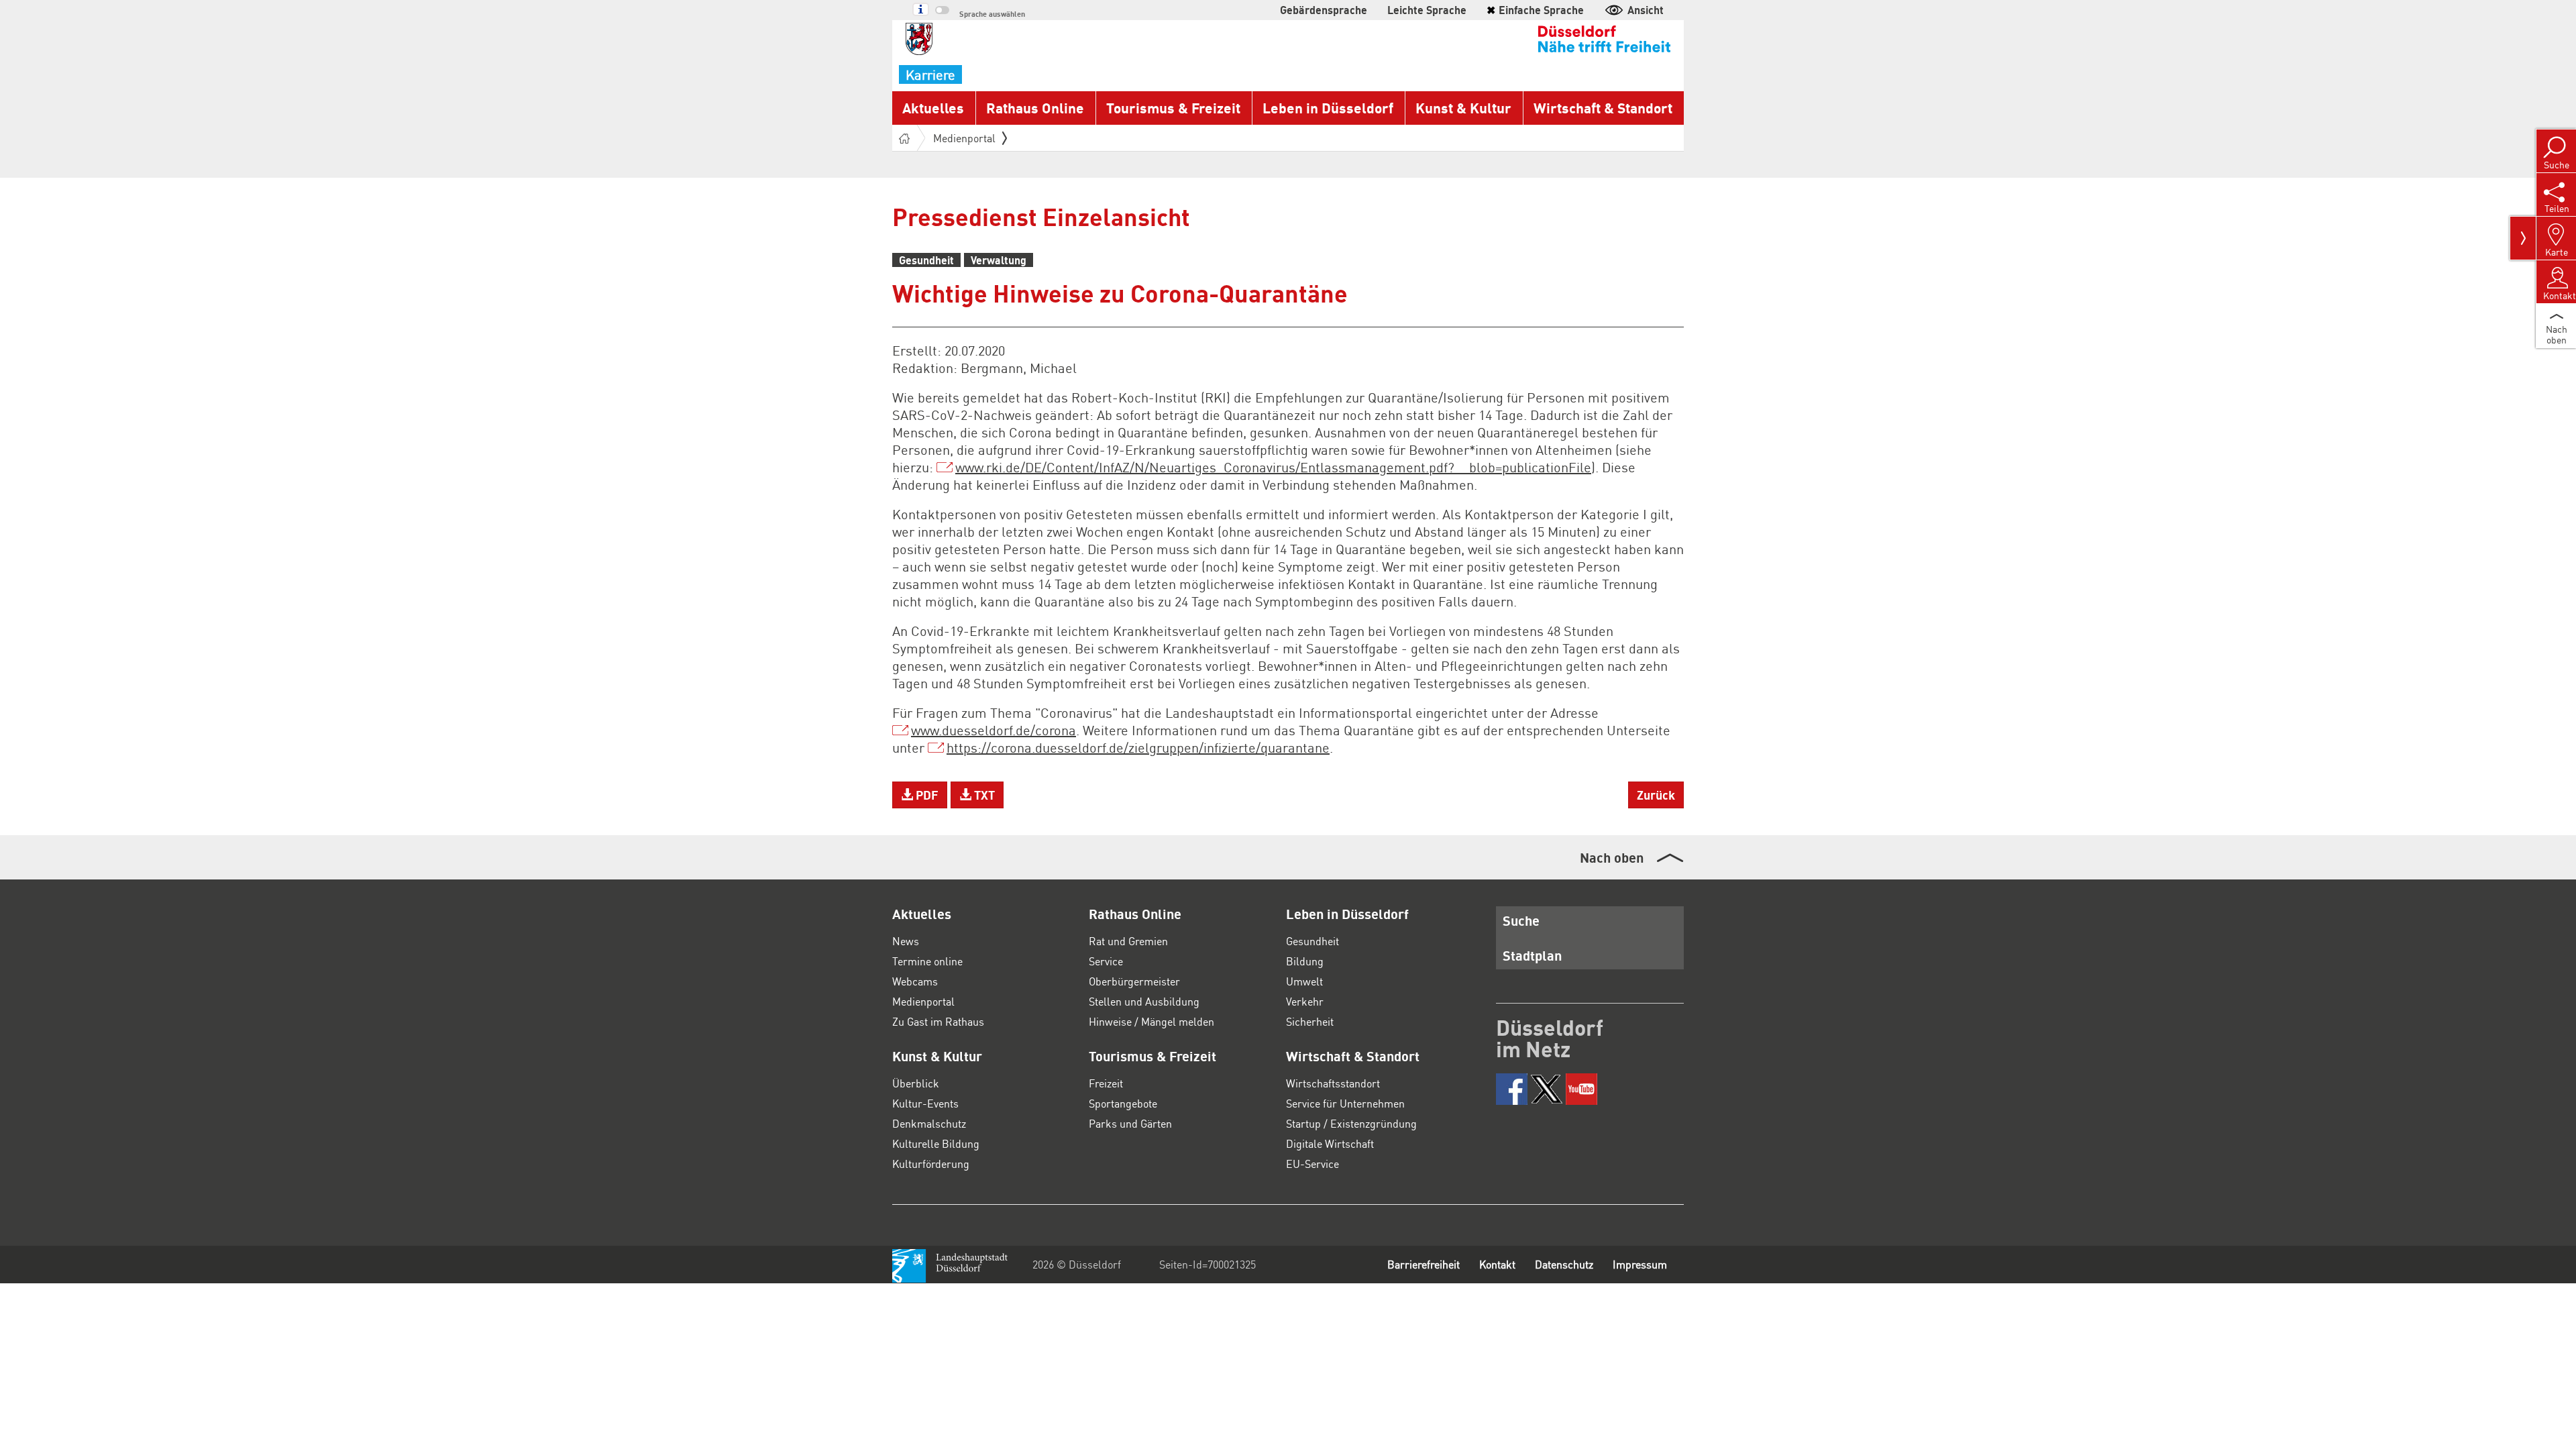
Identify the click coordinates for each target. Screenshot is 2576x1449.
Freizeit (1106, 1083)
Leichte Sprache (1427, 10)
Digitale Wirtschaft (1330, 1143)
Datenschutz (1564, 1264)
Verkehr (1305, 1001)
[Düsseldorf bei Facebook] (1512, 1089)
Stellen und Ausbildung (1144, 1001)
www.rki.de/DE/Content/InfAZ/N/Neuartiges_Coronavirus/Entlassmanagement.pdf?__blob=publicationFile (1273, 467)
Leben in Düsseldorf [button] (1328, 108)
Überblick (916, 1083)
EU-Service (1312, 1164)
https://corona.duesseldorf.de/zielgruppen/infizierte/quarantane (1138, 747)
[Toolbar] (2523, 238)
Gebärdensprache (1324, 10)
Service (1106, 961)
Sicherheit (1310, 1021)
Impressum (1640, 1264)
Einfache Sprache (1535, 10)
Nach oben (1612, 857)
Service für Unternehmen (1345, 1103)
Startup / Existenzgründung (1351, 1123)
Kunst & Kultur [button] (1463, 108)
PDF (926, 795)
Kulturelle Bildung (936, 1143)
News (906, 941)
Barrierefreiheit (1424, 1264)
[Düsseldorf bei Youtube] (1581, 1089)
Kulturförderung (931, 1164)
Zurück (1656, 795)
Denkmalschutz (929, 1123)
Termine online (927, 961)
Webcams (915, 981)
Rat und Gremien (1128, 941)
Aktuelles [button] (933, 108)
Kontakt (1497, 1264)
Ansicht (1646, 10)
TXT (983, 795)
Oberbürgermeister (1134, 981)
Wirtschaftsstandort (1333, 1083)
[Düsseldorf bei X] (1547, 1089)
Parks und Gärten (1130, 1123)
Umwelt (1304, 981)
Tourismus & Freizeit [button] (1173, 108)
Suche (1521, 920)
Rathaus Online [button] (1035, 108)
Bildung (1305, 961)
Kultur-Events (925, 1103)
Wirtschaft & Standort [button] (1603, 108)
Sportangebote (1123, 1103)
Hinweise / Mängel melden (1151, 1021)
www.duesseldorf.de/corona (994, 730)
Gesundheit (1312, 941)
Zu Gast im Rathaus (938, 1021)
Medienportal (964, 138)
